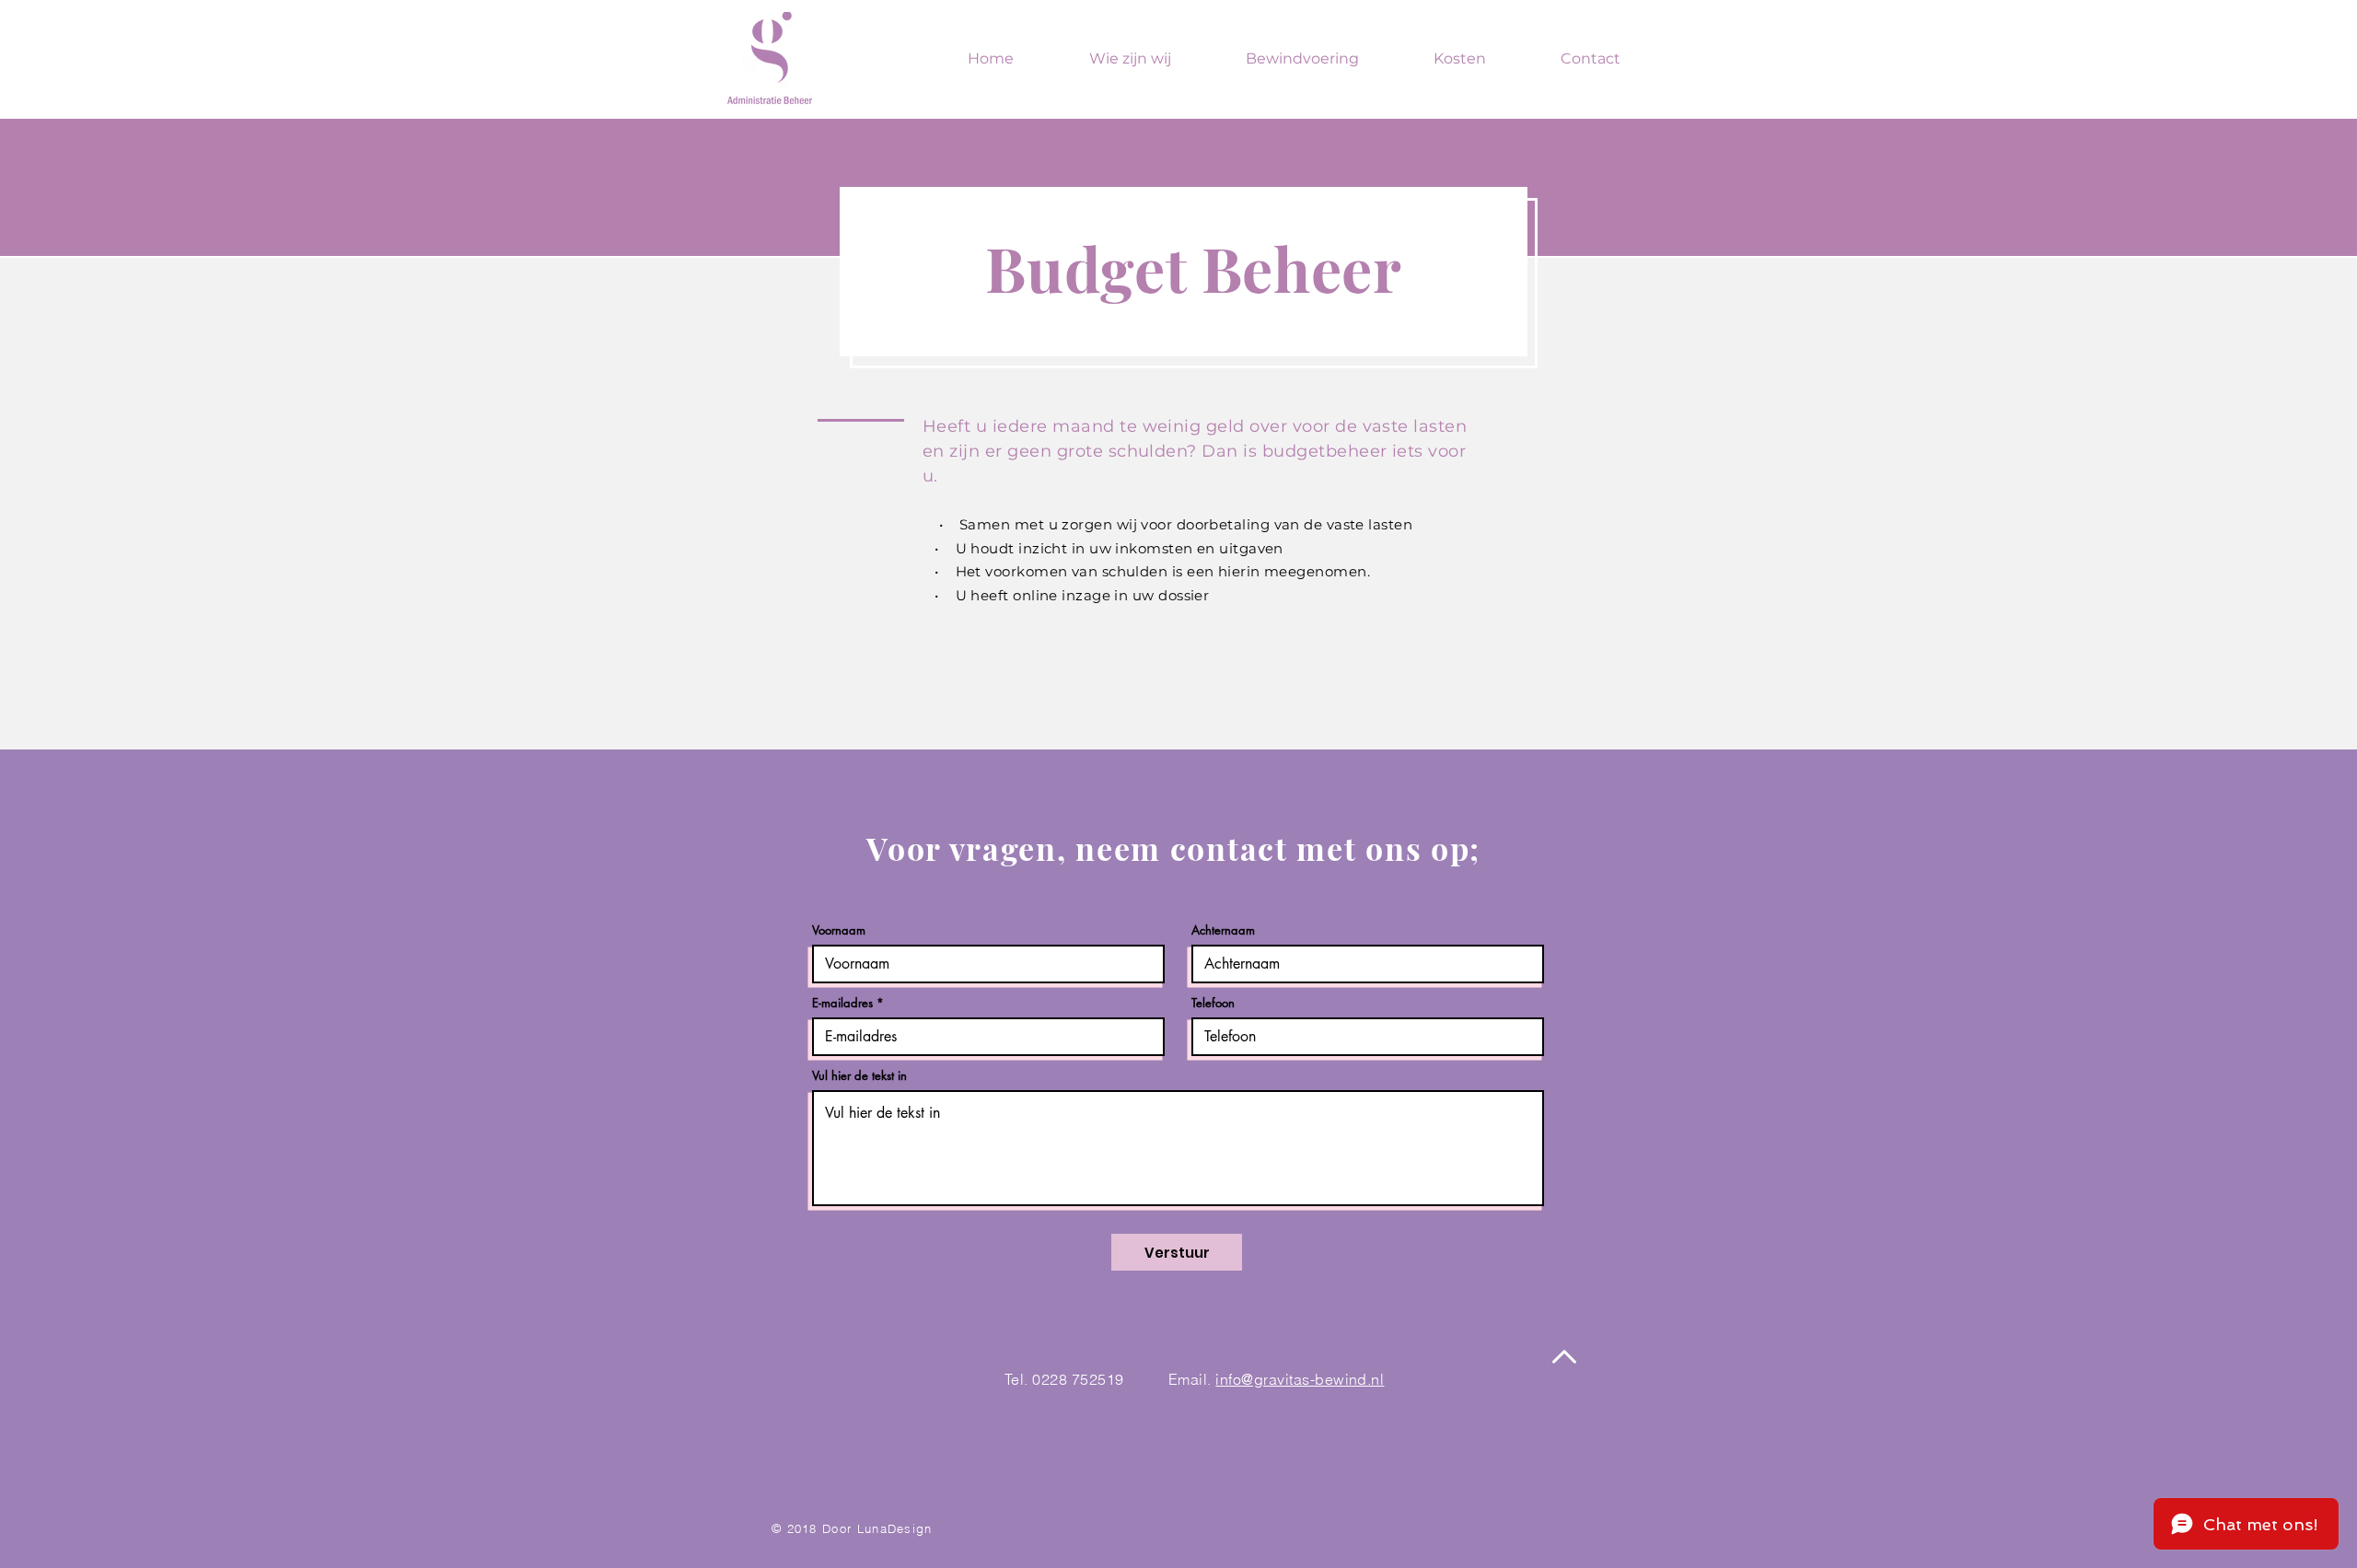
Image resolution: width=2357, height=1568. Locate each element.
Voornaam (839, 930)
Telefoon (1213, 1003)
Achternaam (1223, 930)
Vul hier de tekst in (859, 1076)
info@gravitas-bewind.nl (1300, 1379)
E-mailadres (842, 1003)
